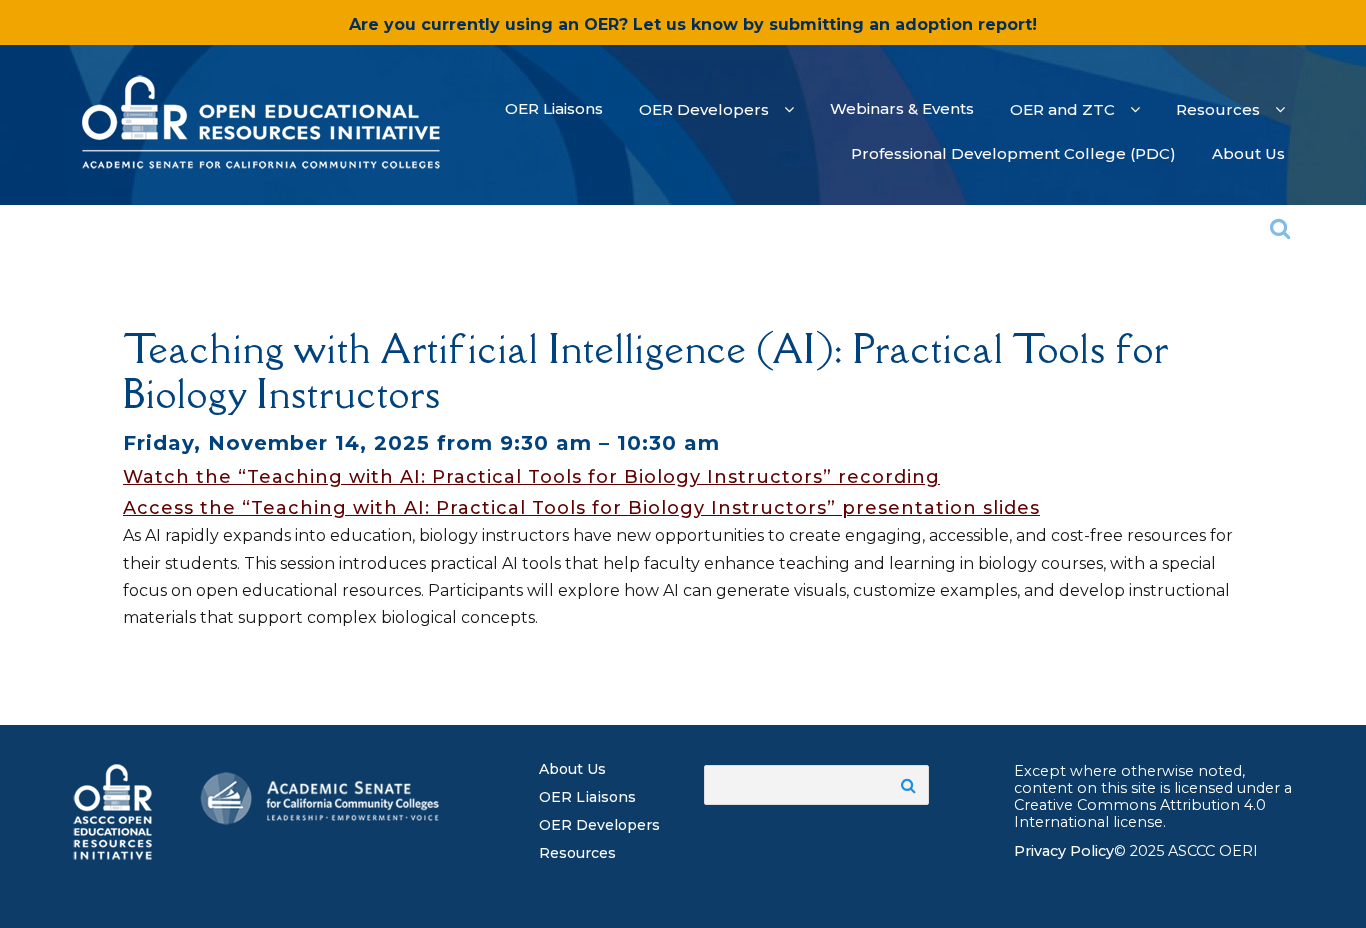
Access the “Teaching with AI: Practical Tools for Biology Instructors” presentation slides (581, 508)
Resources (577, 853)
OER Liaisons (587, 797)
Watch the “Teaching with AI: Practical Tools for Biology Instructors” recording (531, 477)
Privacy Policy (1064, 851)
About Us (572, 769)
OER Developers (599, 825)
